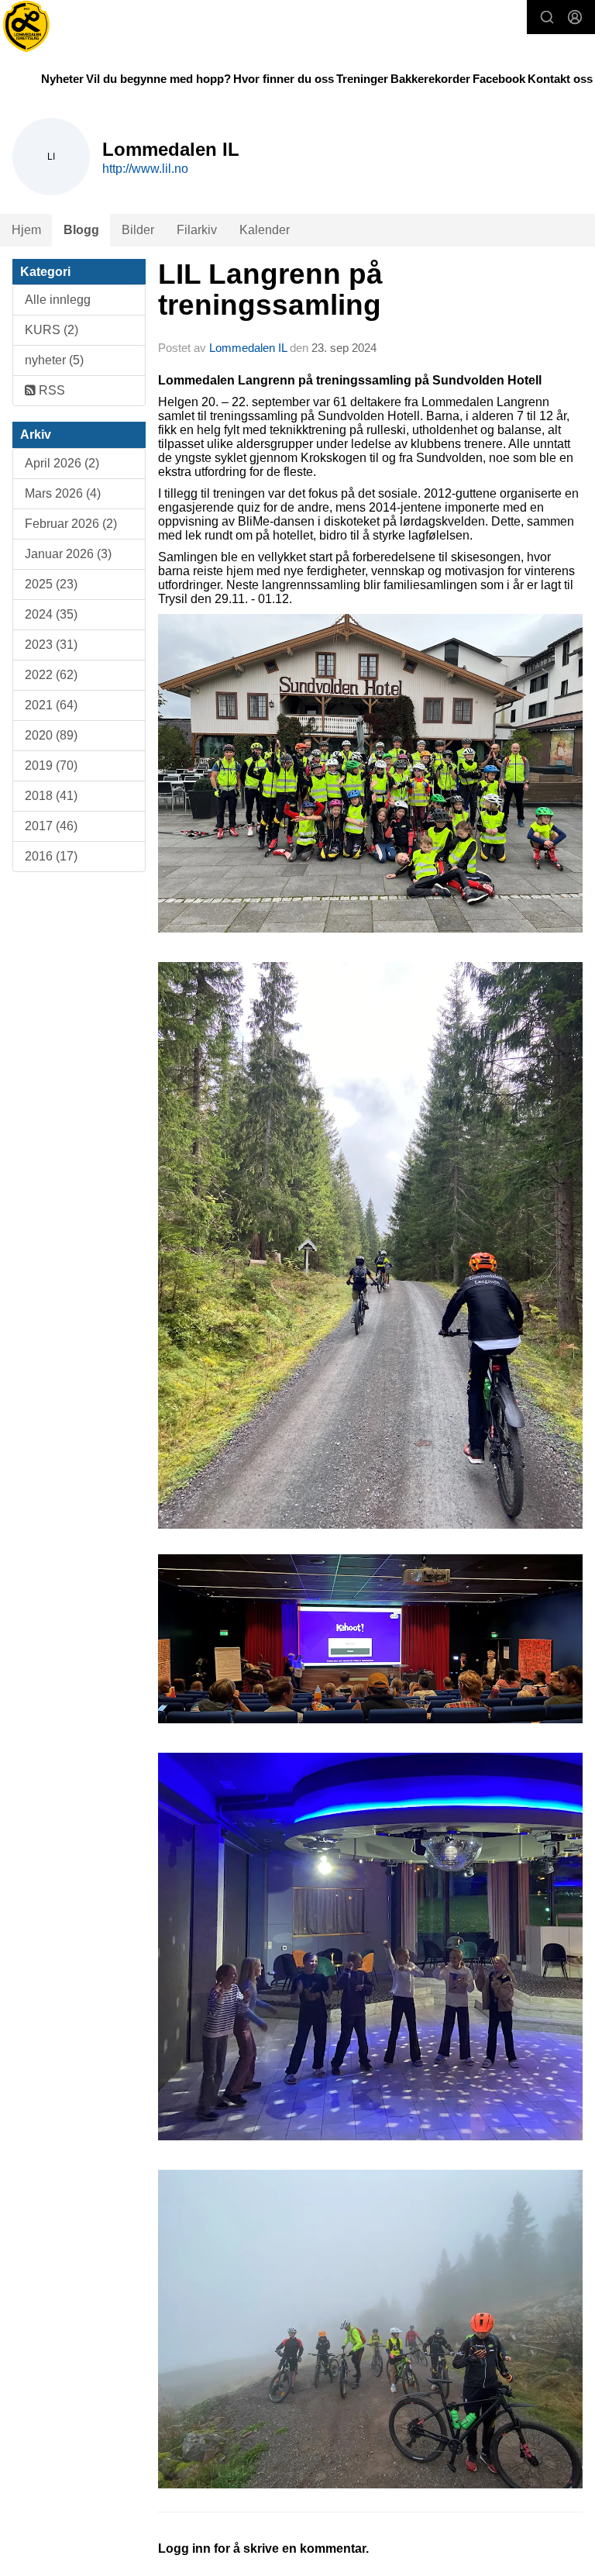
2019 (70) (51, 766)
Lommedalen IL (248, 348)
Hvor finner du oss (284, 79)
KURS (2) (52, 330)
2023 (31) (51, 645)
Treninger (362, 79)
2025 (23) (51, 584)
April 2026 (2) (62, 463)
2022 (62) (51, 675)
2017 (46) (51, 826)
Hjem (26, 230)
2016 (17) (51, 856)
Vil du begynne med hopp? (158, 79)
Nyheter (62, 79)
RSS (50, 390)
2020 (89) (51, 735)
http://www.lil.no (145, 169)
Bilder (138, 230)
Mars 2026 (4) (63, 493)
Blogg (81, 230)
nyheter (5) (54, 360)
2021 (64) (51, 705)
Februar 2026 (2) (71, 524)
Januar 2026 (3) (68, 554)
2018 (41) (51, 796)
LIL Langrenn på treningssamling (270, 290)
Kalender (265, 230)
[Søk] (547, 17)
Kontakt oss (560, 79)
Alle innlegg (58, 300)
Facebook (499, 79)
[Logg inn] (575, 17)
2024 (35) (51, 614)
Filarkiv (197, 230)
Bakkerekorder (430, 79)
